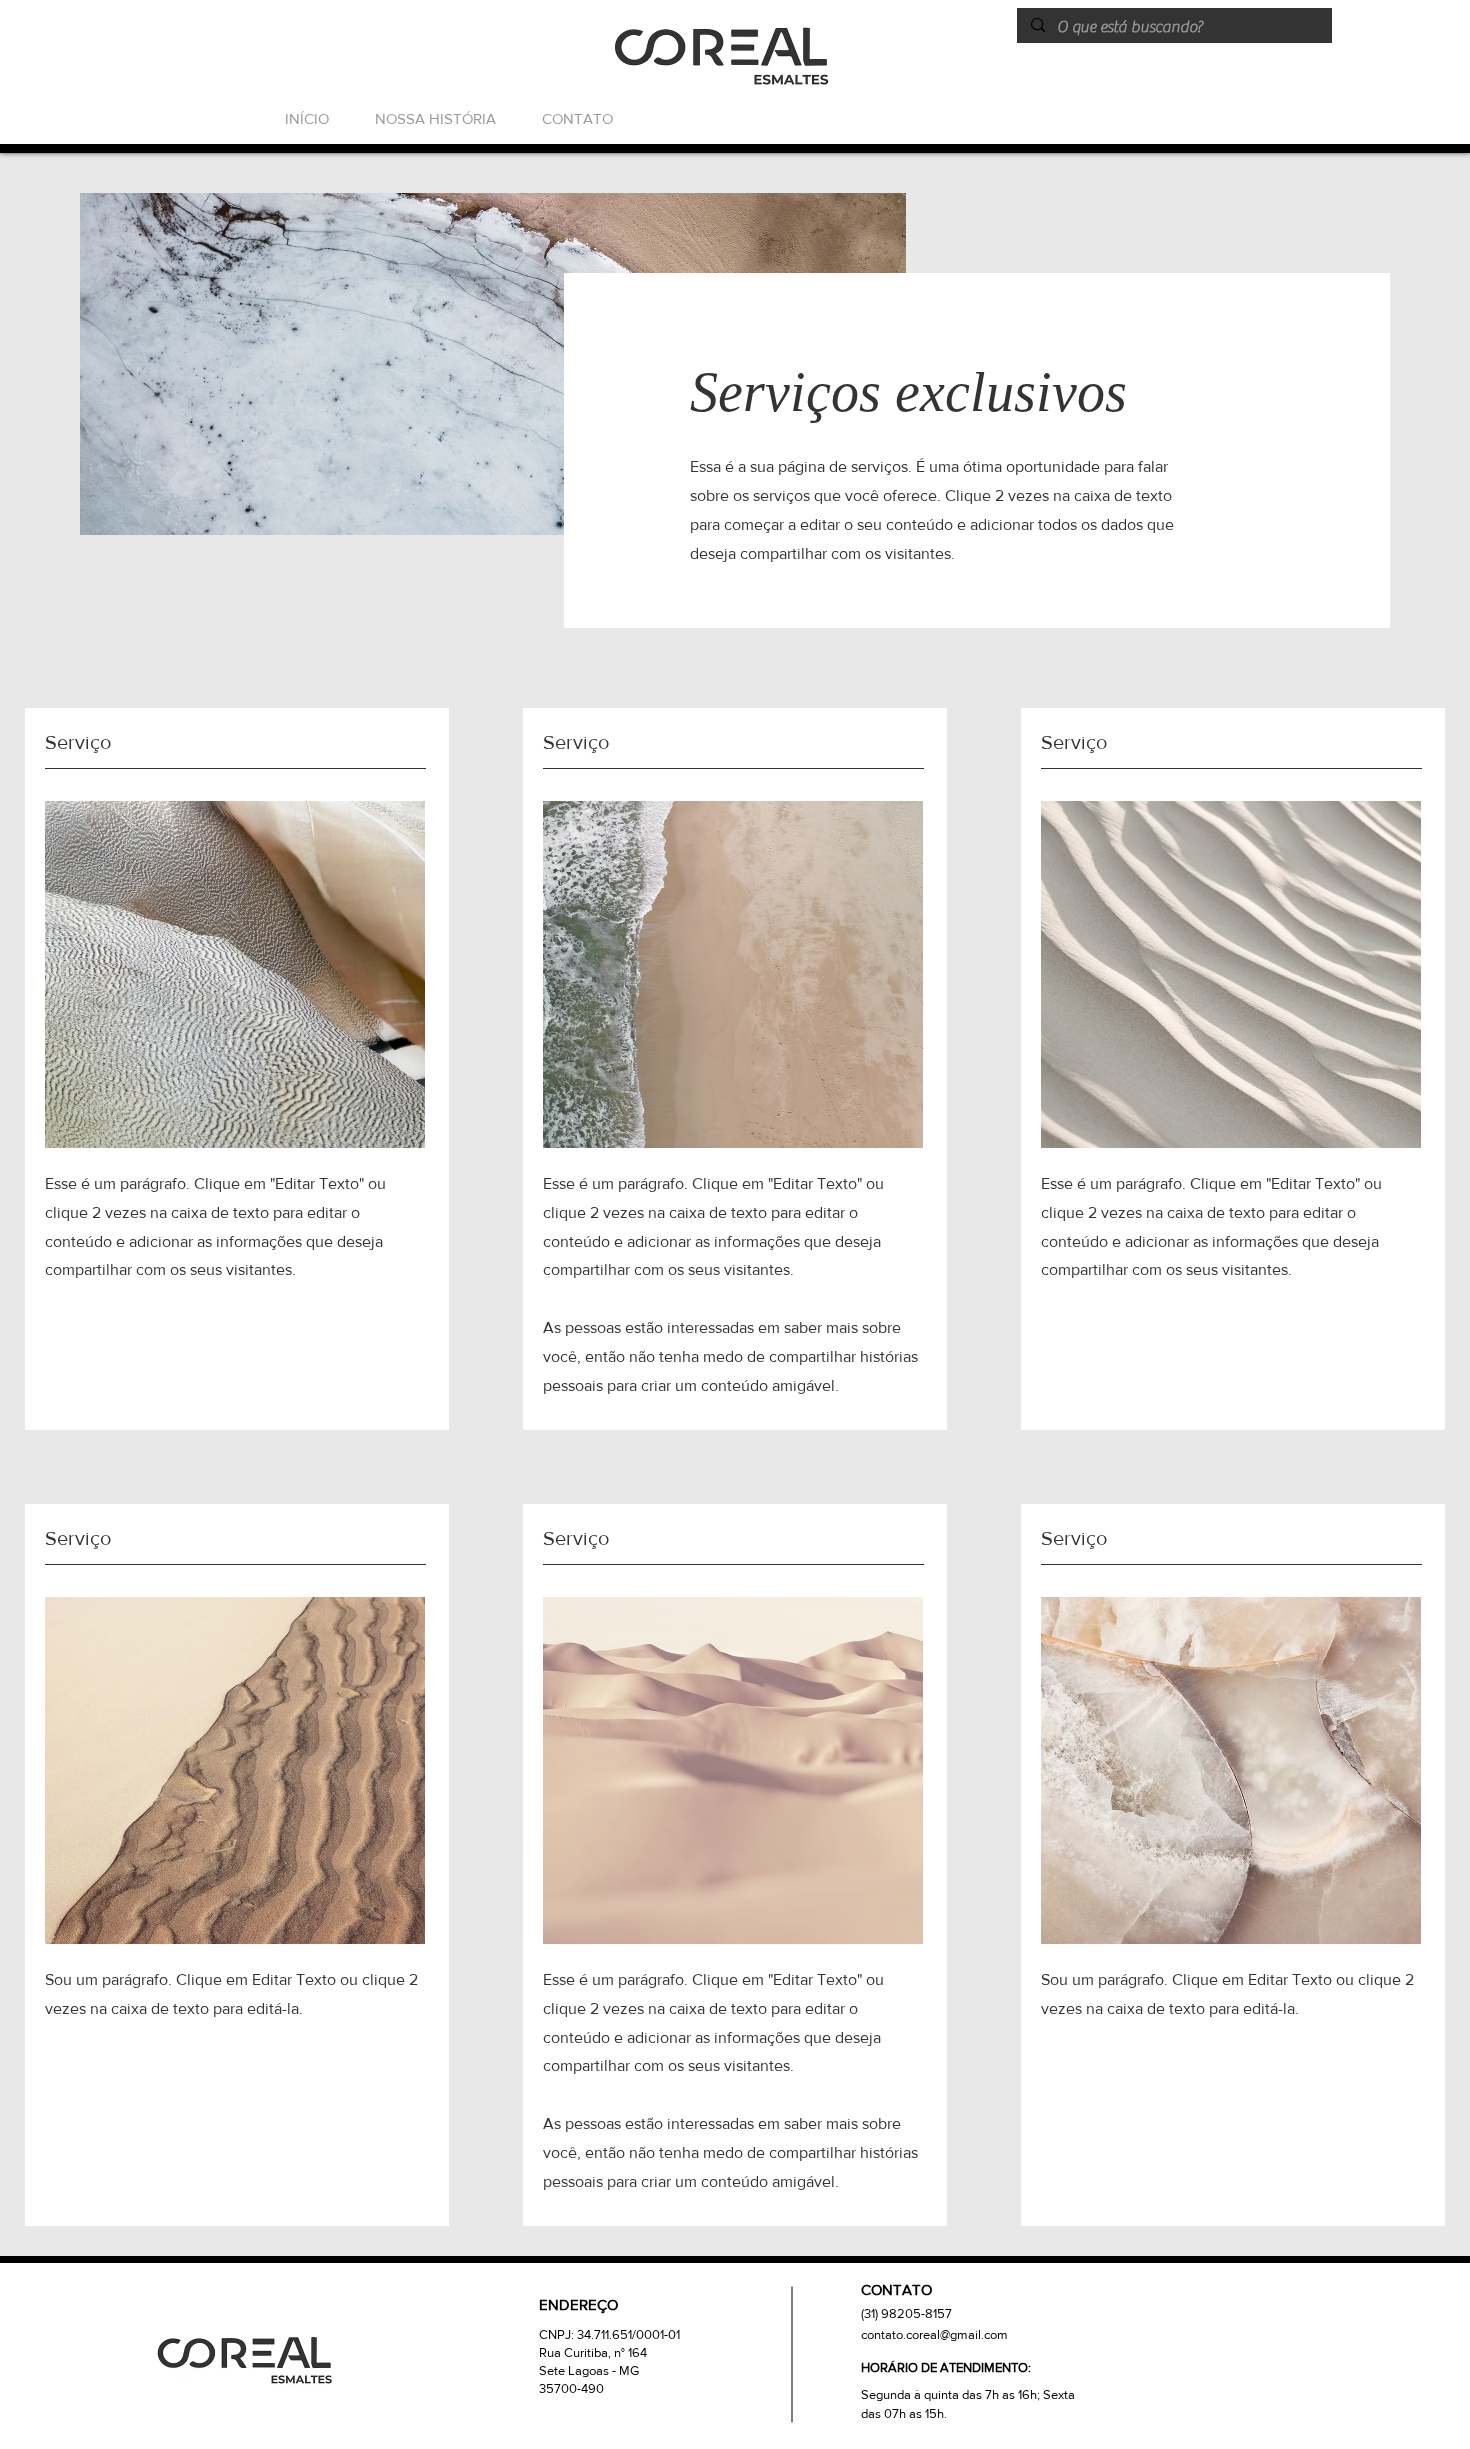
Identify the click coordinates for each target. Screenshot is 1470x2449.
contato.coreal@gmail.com (934, 2334)
